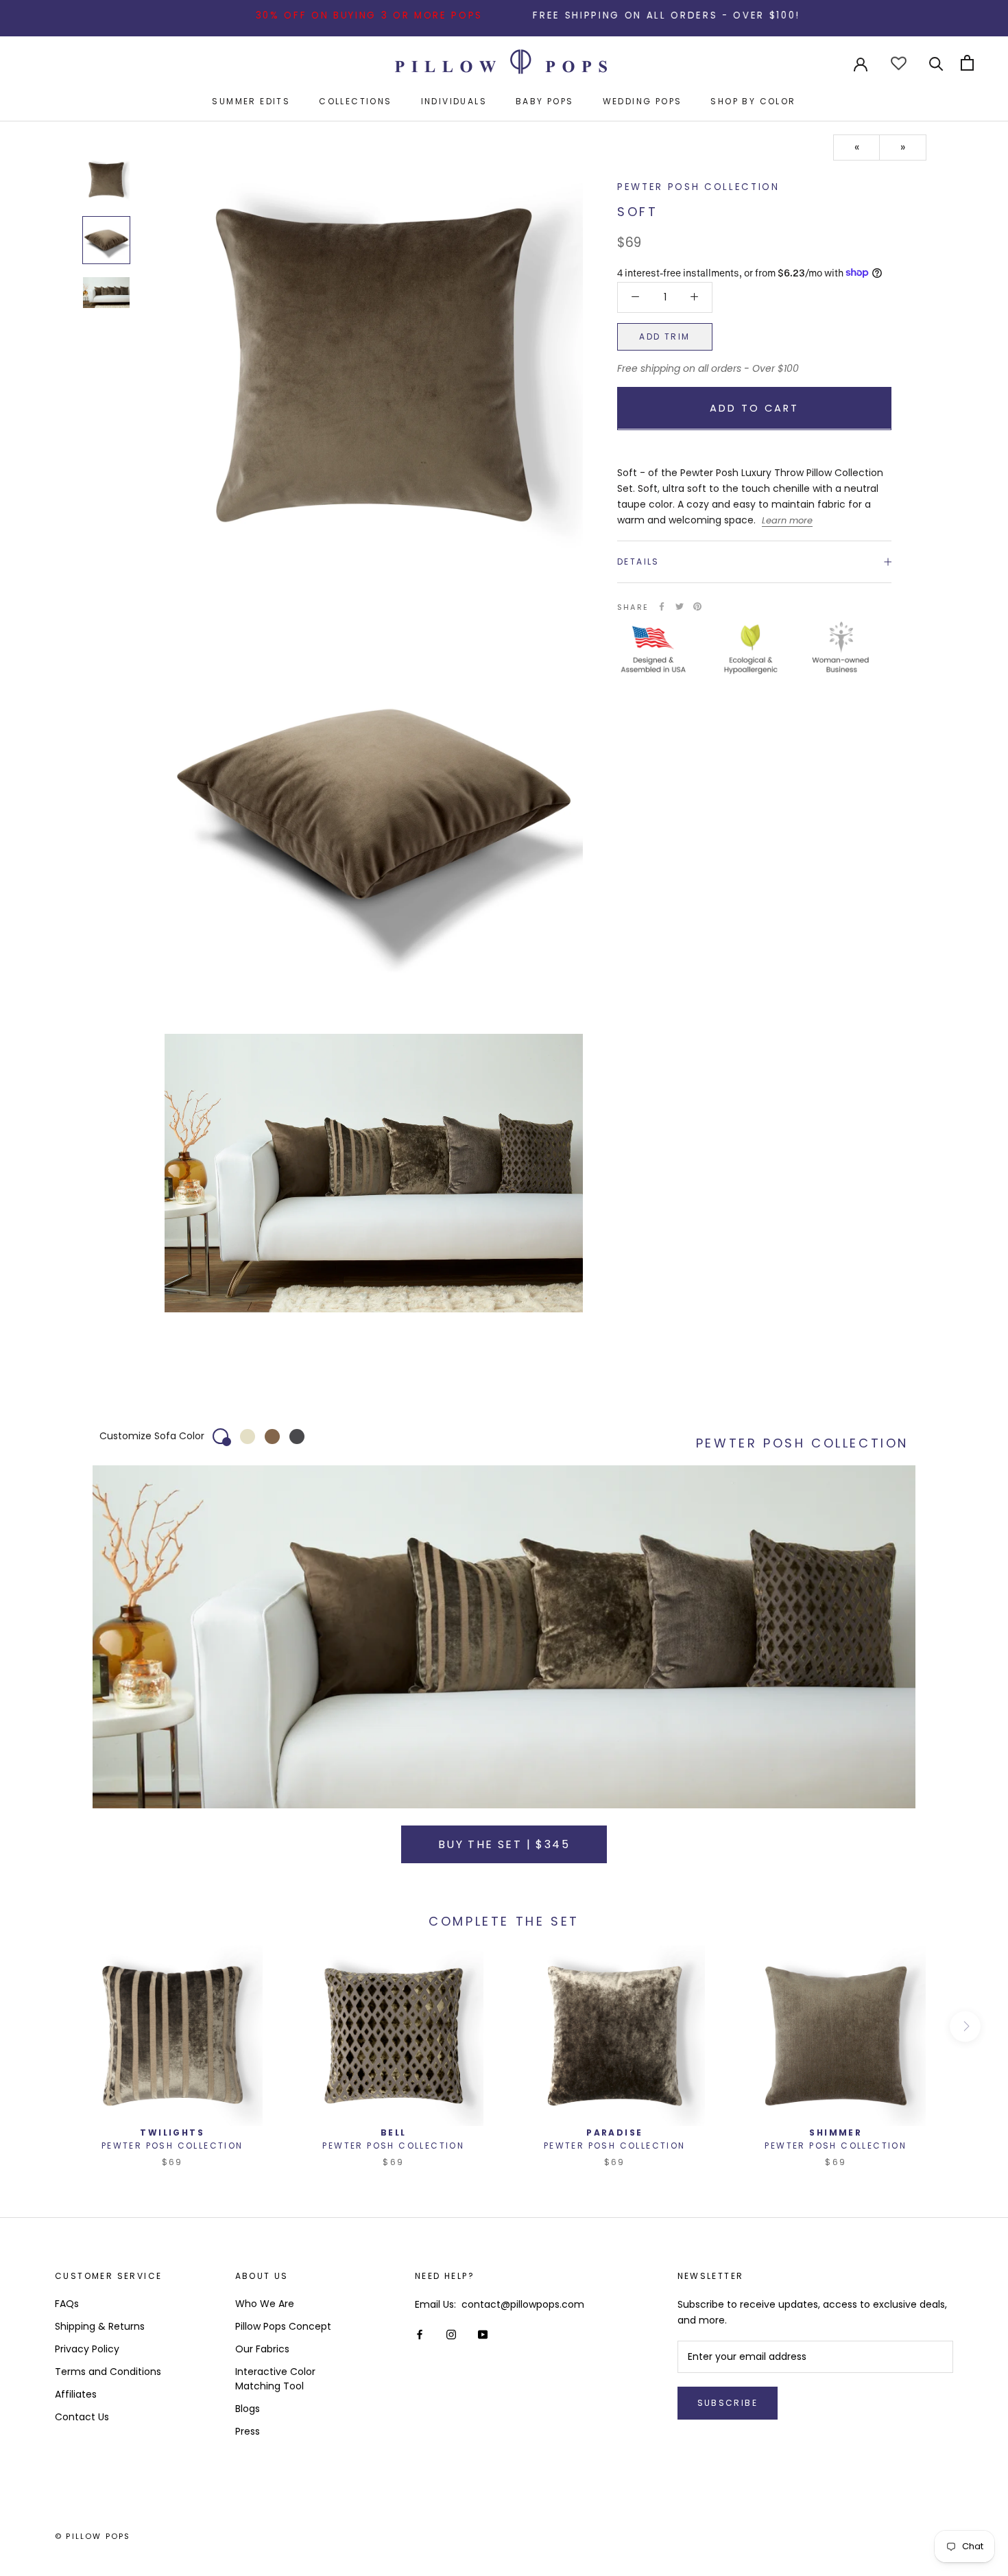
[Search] (936, 63)
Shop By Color (753, 101)
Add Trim (664, 336)
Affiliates (76, 2394)
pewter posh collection (698, 187)
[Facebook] (662, 606)
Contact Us (82, 2417)
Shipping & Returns (100, 2326)
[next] (965, 2026)
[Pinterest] (697, 606)
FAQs (67, 2304)
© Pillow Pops (93, 2536)
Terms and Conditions (108, 2372)
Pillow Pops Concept (283, 2326)
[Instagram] (451, 2334)
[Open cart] (967, 63)
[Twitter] (680, 606)
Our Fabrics (262, 2349)
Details (638, 562)
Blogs (248, 2409)
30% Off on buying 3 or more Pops (299, 15)
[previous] (43, 2026)
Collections (355, 101)
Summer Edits (251, 101)
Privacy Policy (87, 2349)
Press (248, 2431)
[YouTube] (483, 2334)
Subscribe (728, 2403)
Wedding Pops (643, 101)
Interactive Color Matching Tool (275, 2379)
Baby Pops (545, 101)
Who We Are (265, 2304)
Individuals (454, 101)
